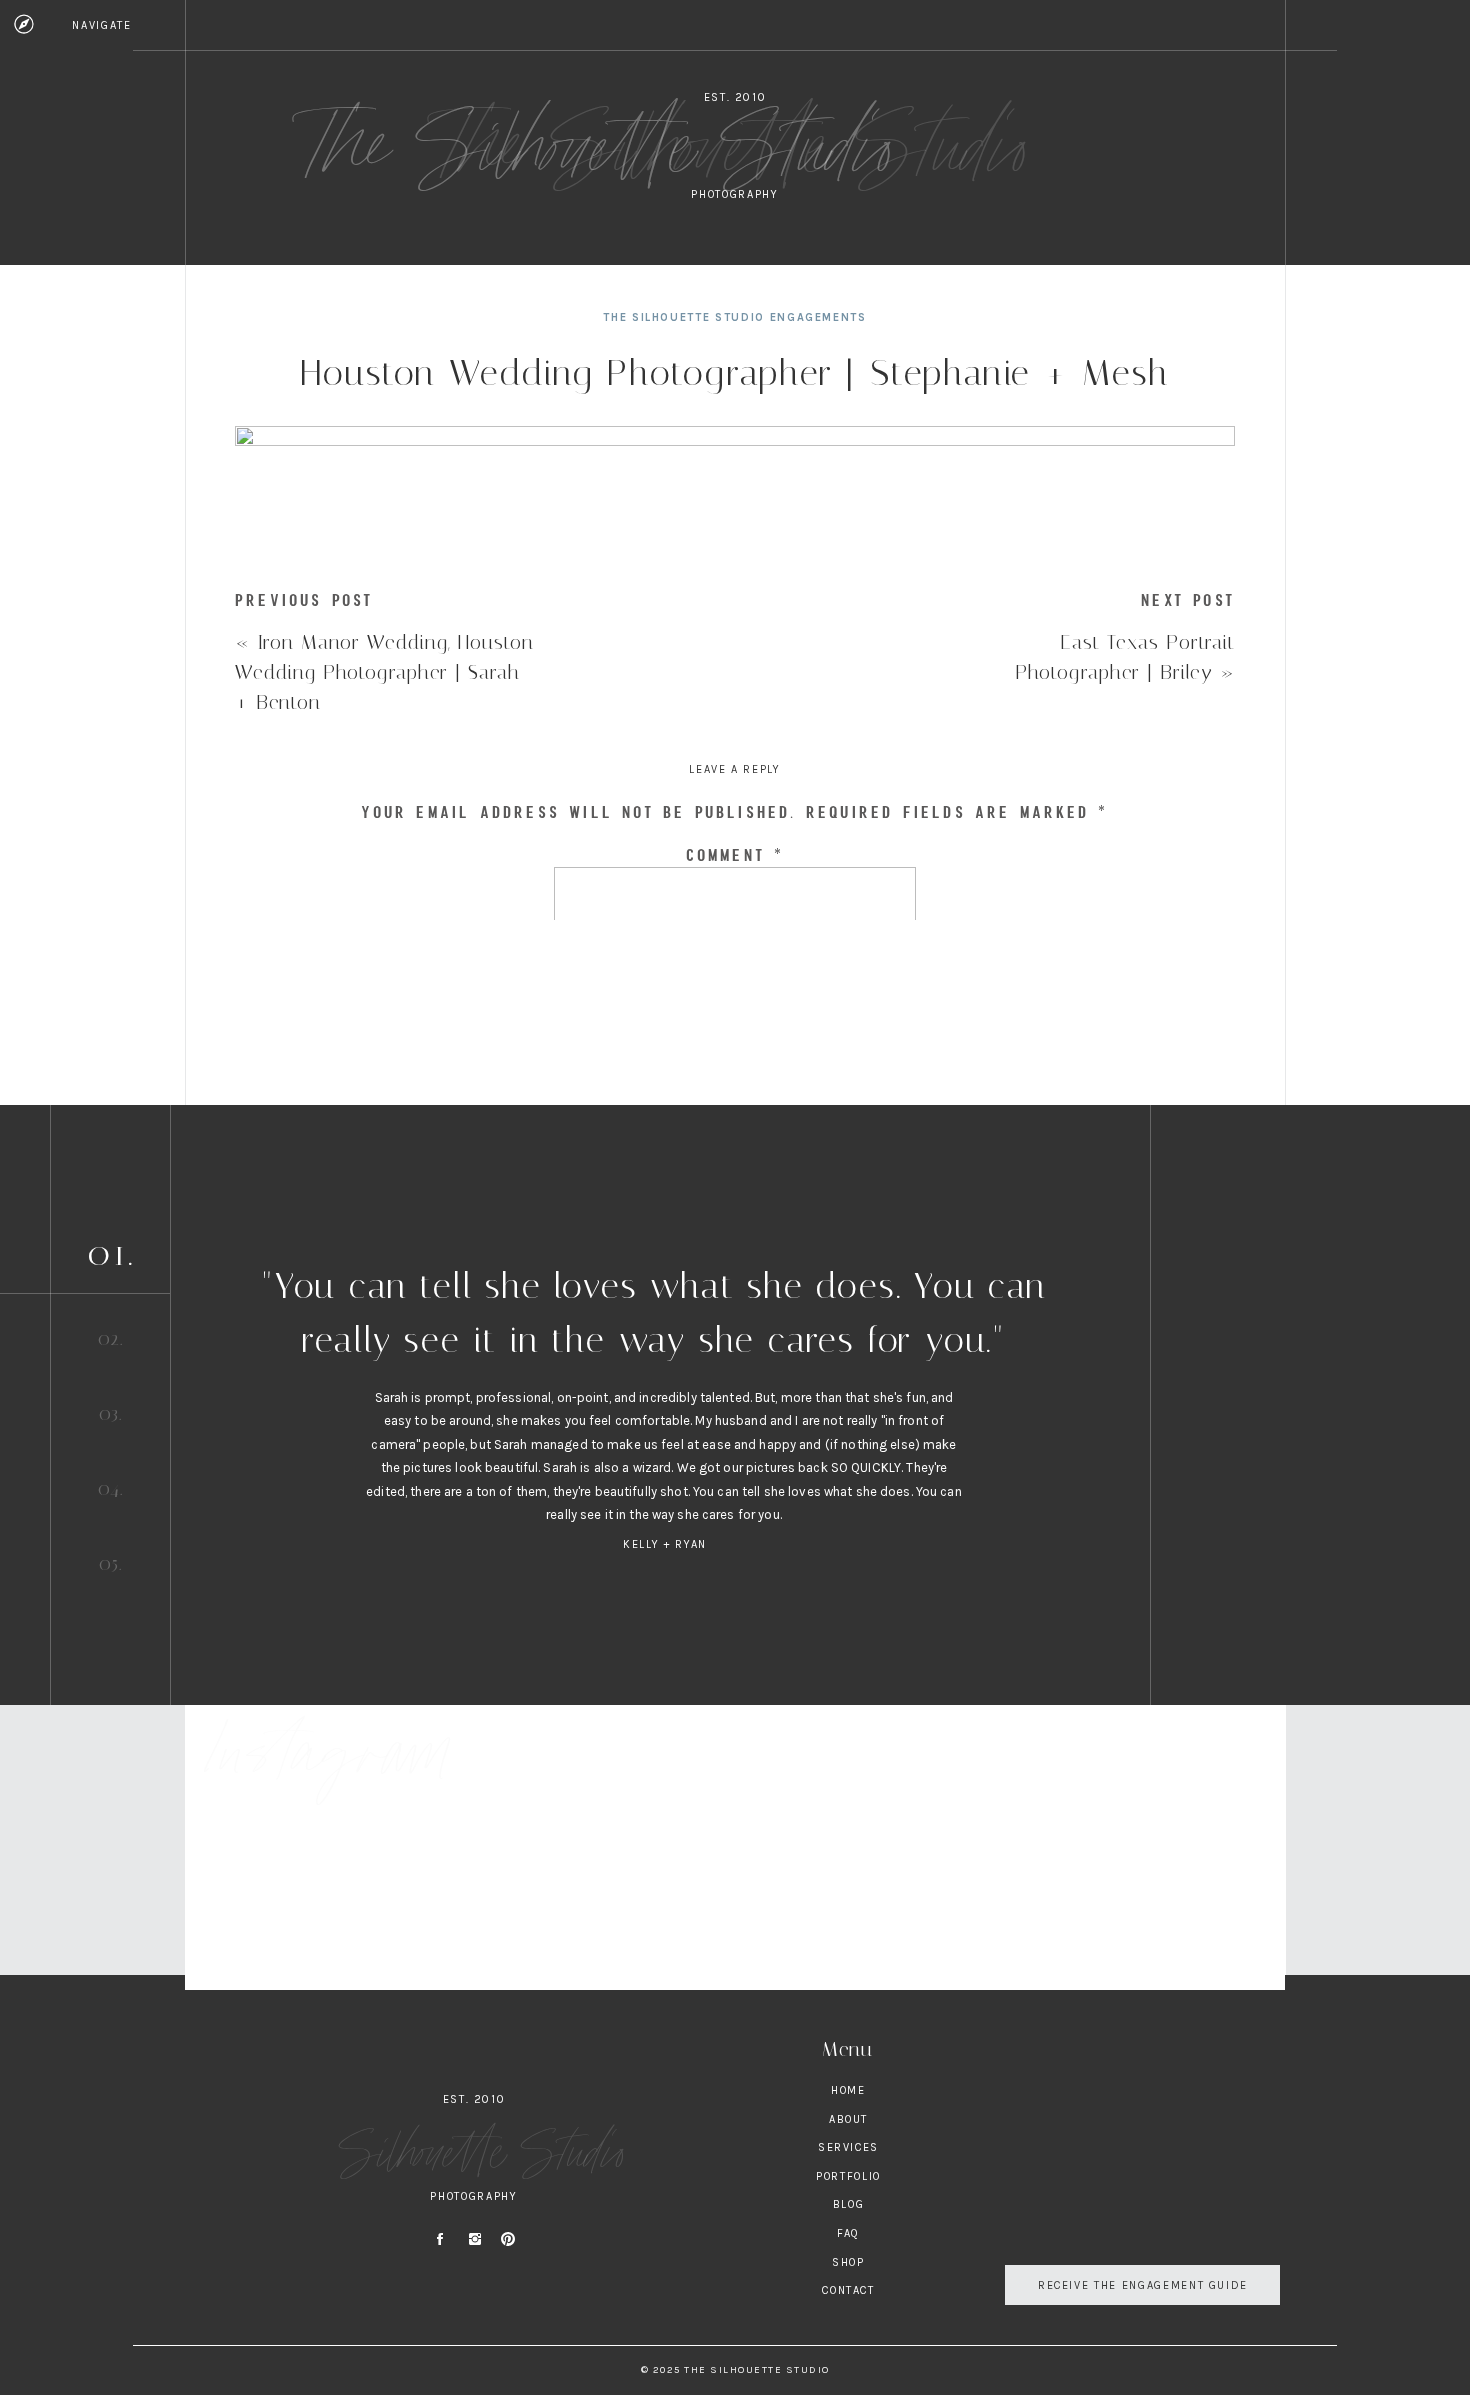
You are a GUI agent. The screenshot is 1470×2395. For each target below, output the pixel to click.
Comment (735, 854)
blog (849, 2204)
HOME (848, 2090)
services (848, 2147)
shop (848, 2262)
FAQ (848, 2233)
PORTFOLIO (848, 2176)
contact (848, 2290)
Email (734, 1206)
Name (735, 1135)
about (848, 2119)
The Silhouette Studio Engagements (734, 317)
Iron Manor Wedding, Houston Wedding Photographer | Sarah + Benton (384, 672)
